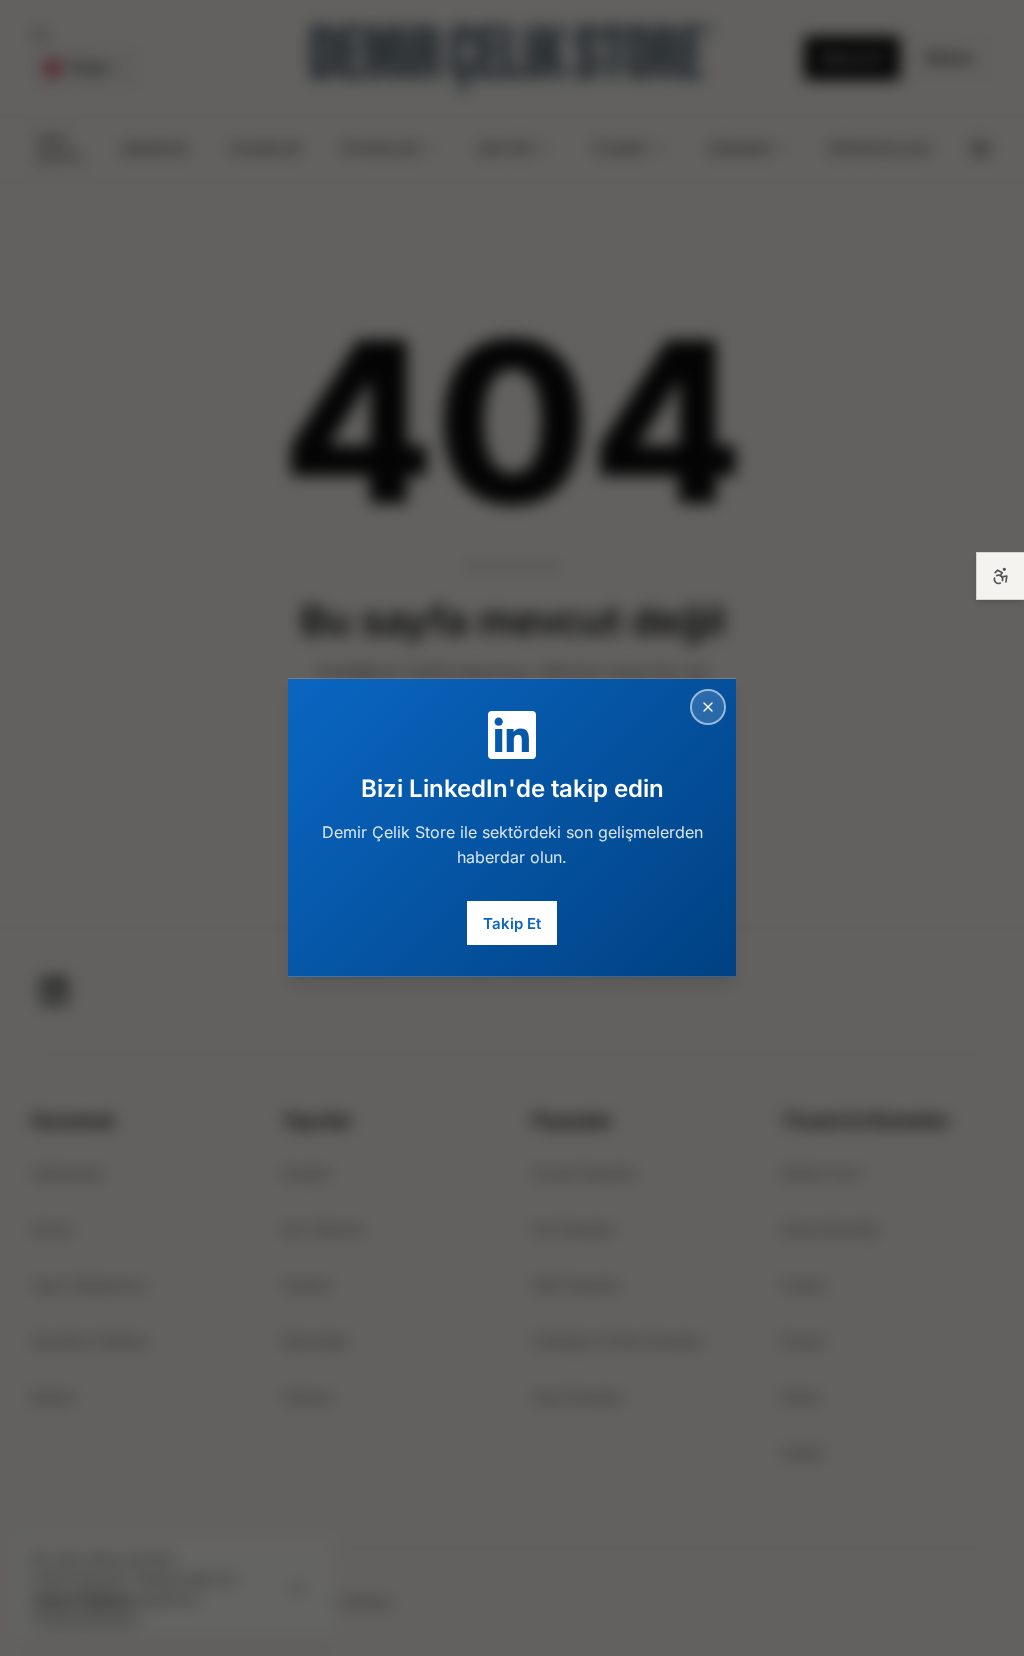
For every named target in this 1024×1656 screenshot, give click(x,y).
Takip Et (512, 922)
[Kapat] (708, 707)
